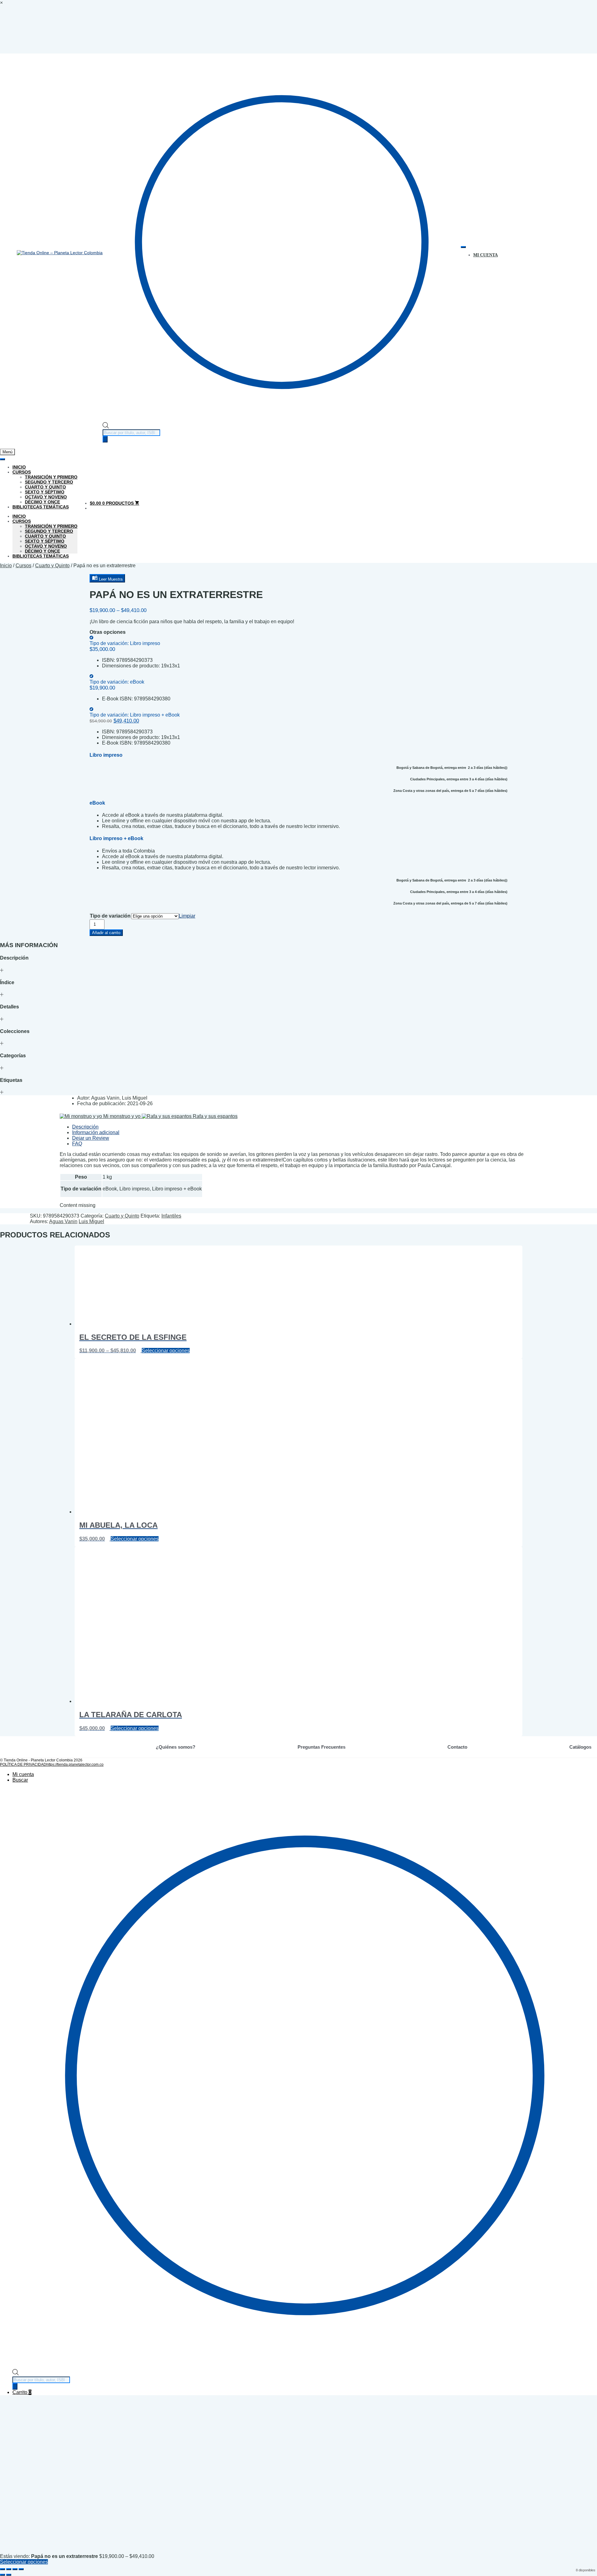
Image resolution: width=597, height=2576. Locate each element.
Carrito (22, 2392)
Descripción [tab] (85, 1127)
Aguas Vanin (63, 1221)
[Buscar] (105, 439)
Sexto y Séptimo (45, 492)
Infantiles (171, 1216)
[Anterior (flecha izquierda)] (2, 2575)
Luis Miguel (91, 1221)
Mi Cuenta (486, 255)
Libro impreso (125, 643)
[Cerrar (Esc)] (21, 2569)
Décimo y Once (42, 502)
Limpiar (187, 916)
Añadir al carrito (106, 933)
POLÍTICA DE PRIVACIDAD (23, 1765)
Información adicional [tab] (96, 1132)
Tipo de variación (110, 916)
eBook (117, 682)
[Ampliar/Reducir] (2, 2569)
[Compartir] (15, 2569)
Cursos (22, 472)
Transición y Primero (51, 477)
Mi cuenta (23, 1774)
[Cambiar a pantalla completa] (9, 2569)
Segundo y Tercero (49, 482)
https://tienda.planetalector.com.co (75, 1765)
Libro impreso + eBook (135, 715)
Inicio (19, 467)
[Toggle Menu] (463, 247)
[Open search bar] (106, 427)
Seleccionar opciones (166, 1351)
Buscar (20, 1780)
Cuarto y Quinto (45, 487)
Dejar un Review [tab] (91, 1138)
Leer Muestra (110, 579)
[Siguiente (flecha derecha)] (9, 2575)
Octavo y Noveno (46, 497)
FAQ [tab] (77, 1144)
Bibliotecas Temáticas (41, 507)
